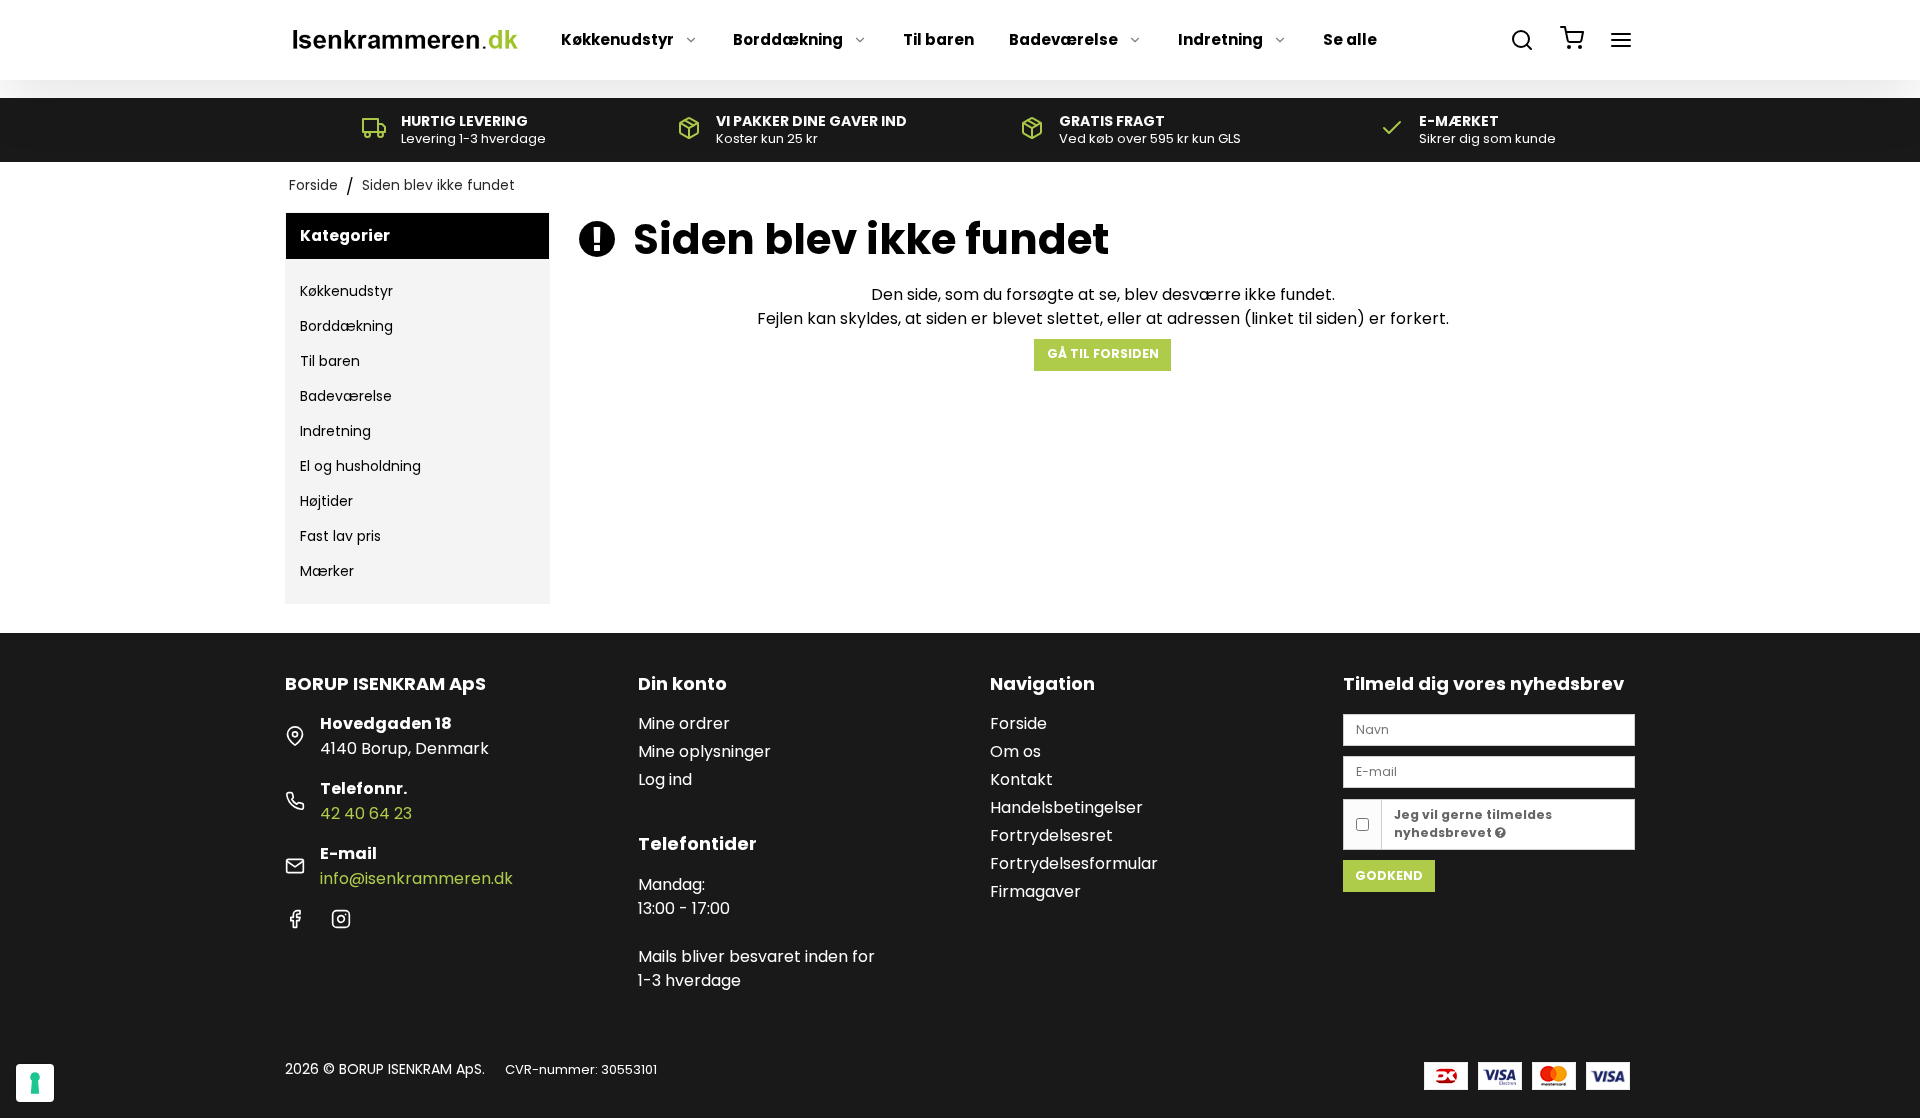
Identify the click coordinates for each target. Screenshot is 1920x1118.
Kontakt (1021, 779)
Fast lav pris (340, 536)
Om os (1015, 751)
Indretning (1220, 39)
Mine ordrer (684, 723)
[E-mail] (1489, 771)
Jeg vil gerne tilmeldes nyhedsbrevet (1473, 823)
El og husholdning (360, 466)
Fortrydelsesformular (1074, 863)
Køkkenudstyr (617, 39)
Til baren (938, 39)
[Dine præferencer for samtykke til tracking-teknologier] (35, 1083)
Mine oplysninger (704, 751)
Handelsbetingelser (1066, 807)
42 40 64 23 (366, 813)
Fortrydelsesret (1051, 835)
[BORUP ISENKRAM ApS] (404, 40)
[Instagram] (341, 923)
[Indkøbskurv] (1572, 40)
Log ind (665, 779)
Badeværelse (1063, 39)
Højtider (326, 501)
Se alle (1350, 39)
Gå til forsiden (1103, 353)
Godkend (1389, 875)
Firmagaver (1035, 891)
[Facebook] (295, 923)
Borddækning (788, 39)
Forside (1018, 723)
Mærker (327, 571)
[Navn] (1489, 728)
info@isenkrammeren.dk (416, 878)
